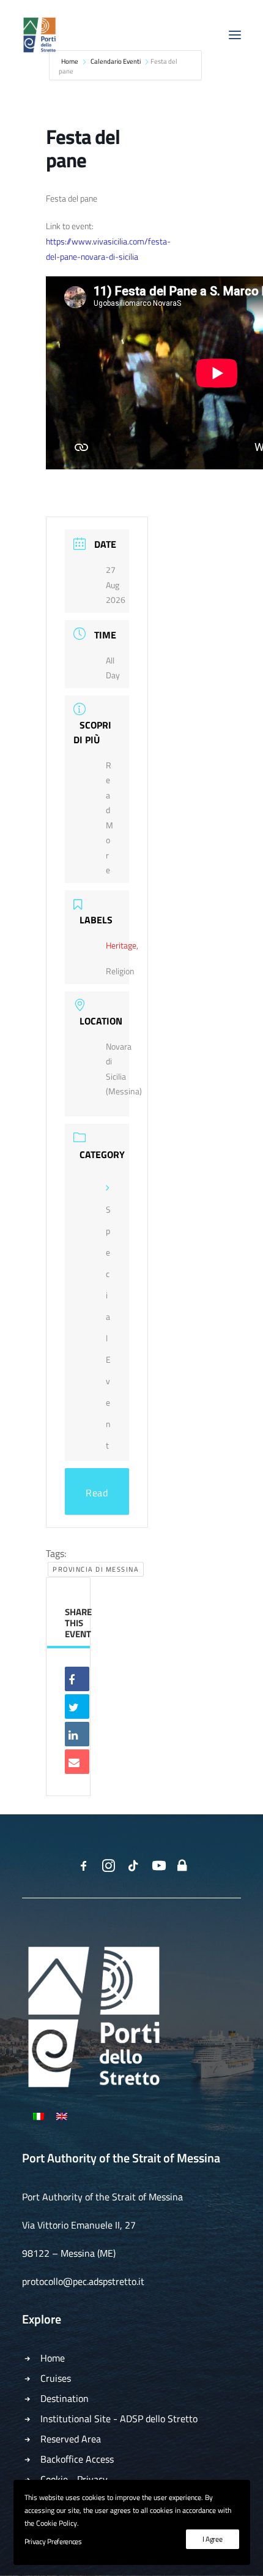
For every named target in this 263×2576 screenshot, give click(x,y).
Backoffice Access (77, 2459)
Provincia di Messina (96, 1569)
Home (53, 2358)
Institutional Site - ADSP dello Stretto (119, 2419)
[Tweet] (77, 1707)
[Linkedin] (77, 1734)
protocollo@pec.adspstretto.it (83, 2281)
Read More (97, 1500)
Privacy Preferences (53, 2541)
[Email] (77, 1762)
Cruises (56, 2378)
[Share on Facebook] (77, 1679)
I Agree (213, 2539)
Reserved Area (71, 2439)
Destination (65, 2398)
